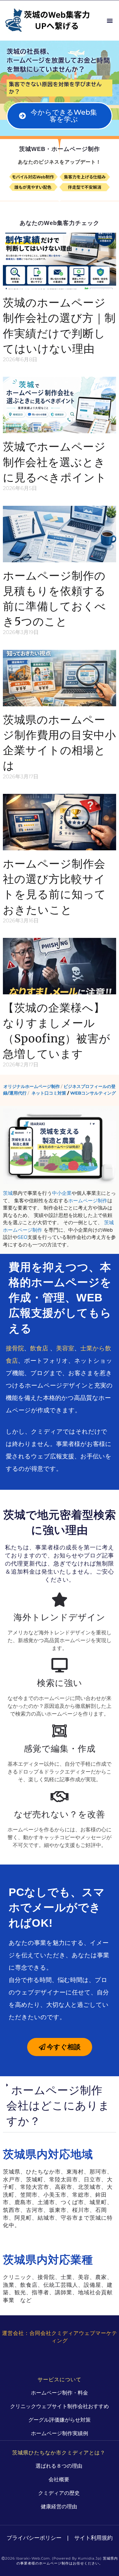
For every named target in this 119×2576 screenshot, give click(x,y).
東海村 (75, 2172)
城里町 (98, 2202)
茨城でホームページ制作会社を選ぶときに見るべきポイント (55, 462)
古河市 (35, 2210)
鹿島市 (23, 2202)
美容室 (65, 1348)
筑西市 (12, 2210)
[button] (110, 21)
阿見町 (23, 2218)
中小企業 (62, 1193)
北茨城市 (90, 2187)
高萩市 (64, 2187)
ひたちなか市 (43, 2172)
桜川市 (81, 2210)
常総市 (81, 2195)
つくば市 (72, 2202)
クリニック (17, 2277)
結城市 (46, 2218)
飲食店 (39, 1348)
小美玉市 (55, 2195)
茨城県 (12, 2172)
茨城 (8, 1193)
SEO (23, 1237)
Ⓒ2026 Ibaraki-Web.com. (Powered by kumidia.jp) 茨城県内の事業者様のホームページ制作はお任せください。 (60, 2561)
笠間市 (29, 2195)
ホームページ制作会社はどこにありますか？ (58, 2105)
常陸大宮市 (35, 2187)
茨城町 (35, 2179)
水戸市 (12, 2179)
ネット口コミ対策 (49, 1093)
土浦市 (46, 2202)
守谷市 (69, 2218)
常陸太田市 (64, 2179)
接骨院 (15, 1348)
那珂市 (98, 2172)
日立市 (92, 2179)
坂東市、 (61, 2210)
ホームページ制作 (88, 1201)
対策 (64, 84)
